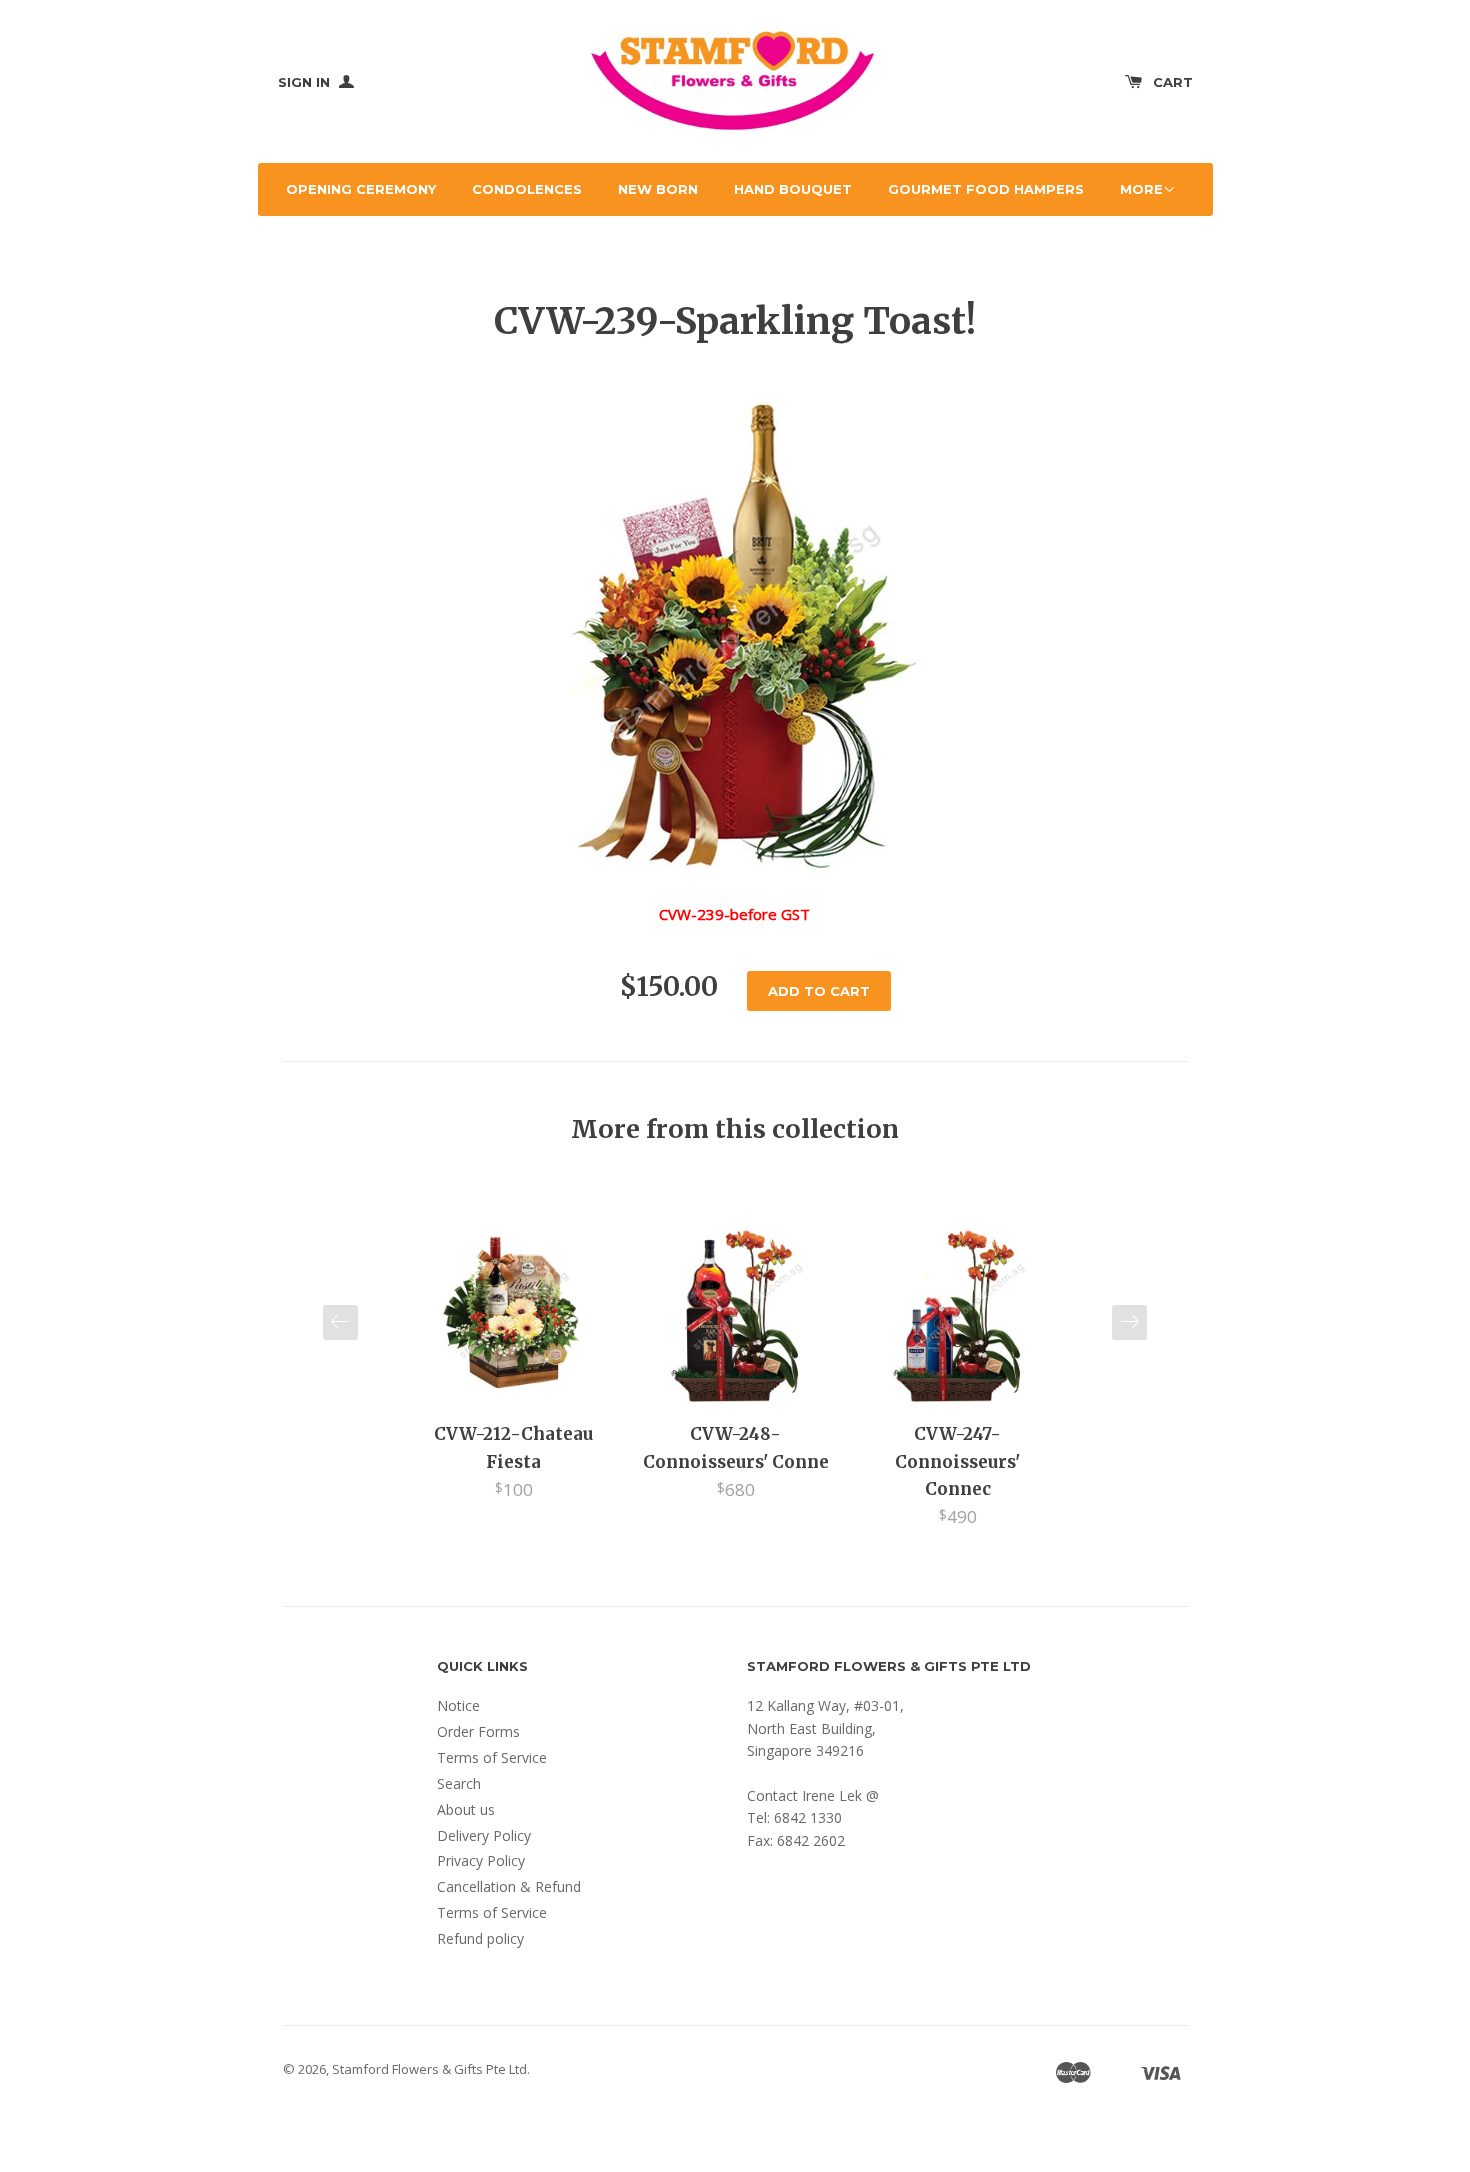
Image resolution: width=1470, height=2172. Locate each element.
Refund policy (480, 1938)
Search (459, 1783)
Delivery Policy (484, 1835)
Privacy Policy (481, 1860)
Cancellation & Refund (509, 1886)
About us (466, 1809)
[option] (514, 1362)
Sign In (306, 82)
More (1141, 189)
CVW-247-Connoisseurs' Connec (957, 1461)
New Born (658, 189)
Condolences (527, 189)
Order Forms (478, 1731)
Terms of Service (492, 1757)
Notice (458, 1705)
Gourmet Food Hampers (986, 189)
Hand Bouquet (793, 189)
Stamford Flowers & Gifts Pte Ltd (429, 2069)
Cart (1173, 82)
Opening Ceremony (361, 189)
